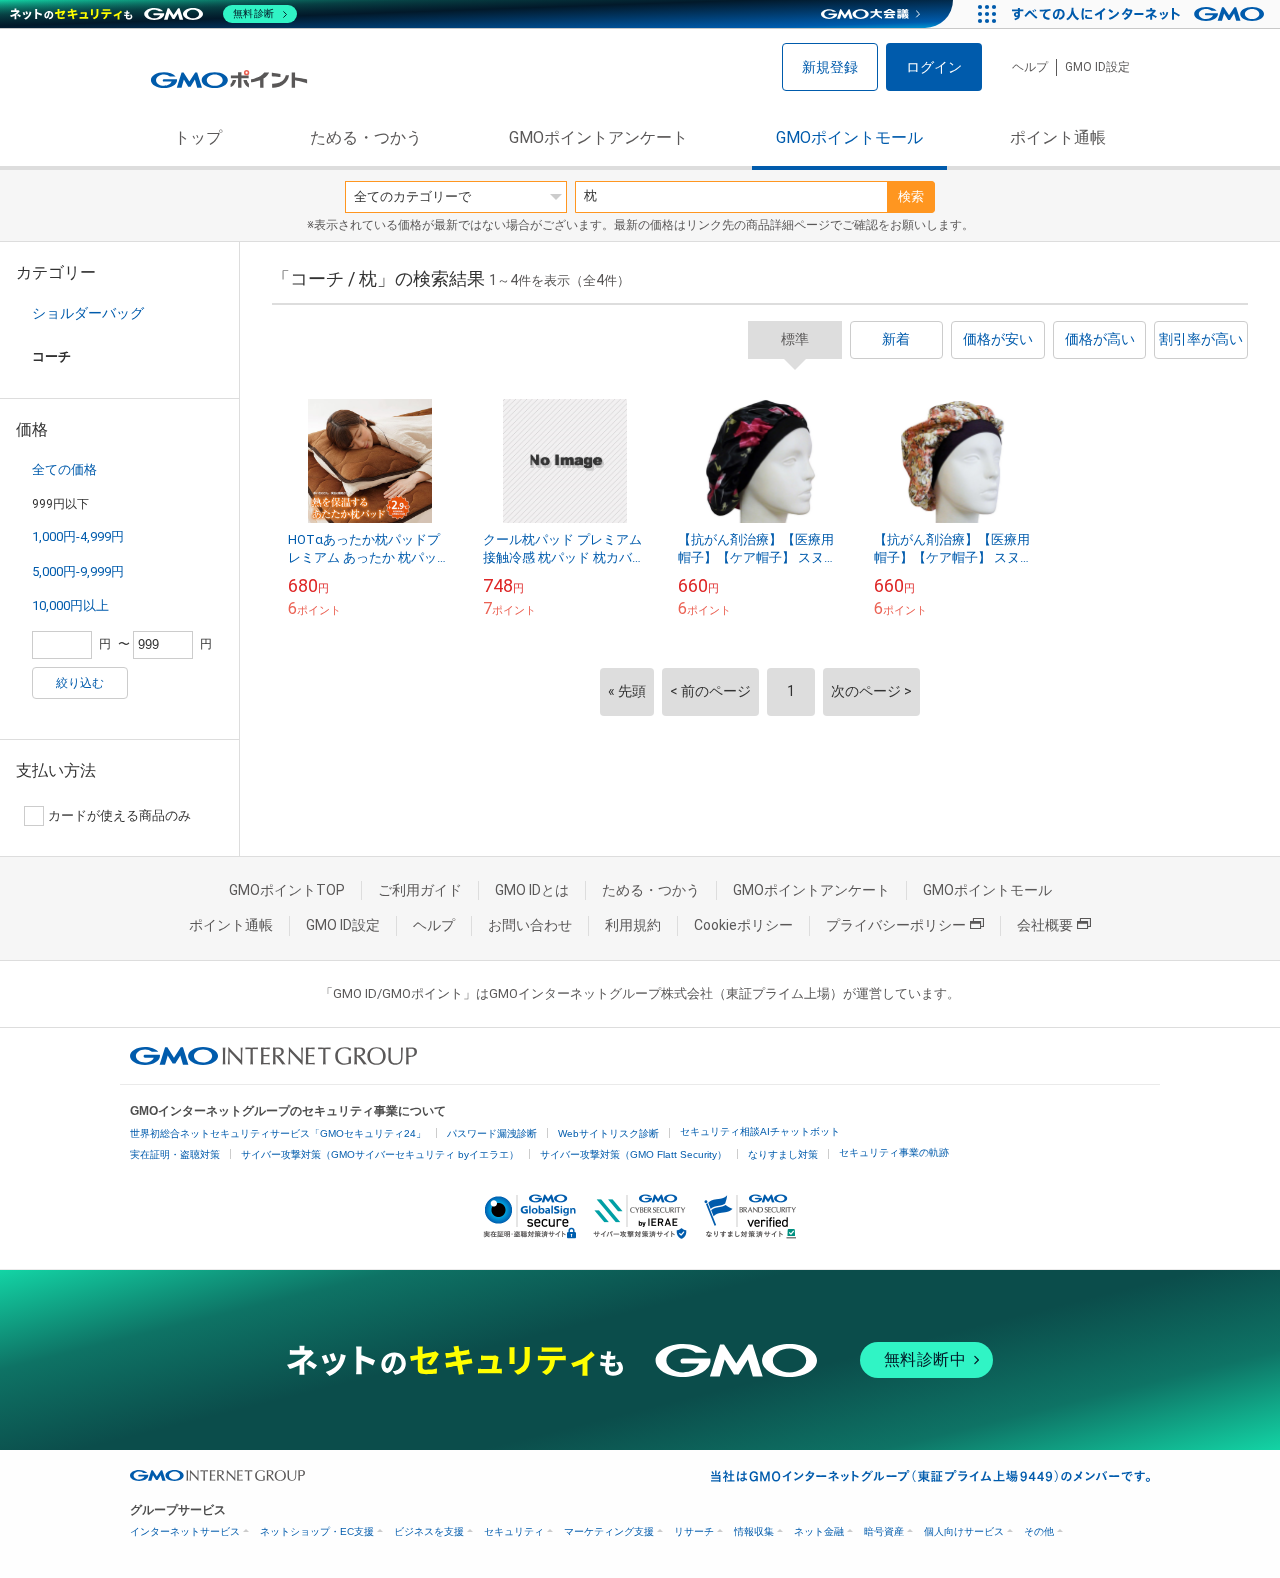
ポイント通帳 (1058, 137)
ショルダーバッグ (88, 313)
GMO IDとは (532, 890)
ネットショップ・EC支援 (317, 1531)
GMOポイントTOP (287, 890)
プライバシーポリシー (896, 925)
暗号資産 (884, 1531)
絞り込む (80, 683)
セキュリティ (514, 1531)
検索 (911, 196)
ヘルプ (1030, 67)
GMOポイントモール (849, 137)
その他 (1039, 1531)
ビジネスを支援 (429, 1531)
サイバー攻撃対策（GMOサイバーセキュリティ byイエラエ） (380, 1154)
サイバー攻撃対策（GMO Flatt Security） (633, 1154)
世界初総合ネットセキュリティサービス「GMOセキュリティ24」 (278, 1133)
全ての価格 (64, 469)
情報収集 (754, 1531)
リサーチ (694, 1531)
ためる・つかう (366, 137)
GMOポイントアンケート (598, 137)
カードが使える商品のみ (119, 815)
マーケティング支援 (609, 1531)
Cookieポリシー (743, 925)
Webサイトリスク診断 (608, 1133)
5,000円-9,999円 (78, 571)
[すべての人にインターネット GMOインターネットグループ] (1140, 14)
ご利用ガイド (420, 890)
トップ (198, 137)
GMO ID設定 (1097, 67)
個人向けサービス (964, 1531)
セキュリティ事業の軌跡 (894, 1152)
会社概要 (1045, 925)
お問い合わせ (530, 925)
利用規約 (633, 925)
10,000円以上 (70, 605)
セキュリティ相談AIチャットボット (760, 1131)
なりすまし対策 (783, 1154)
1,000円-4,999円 (78, 536)
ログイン (934, 67)
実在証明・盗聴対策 (175, 1154)
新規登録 (830, 67)
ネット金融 (819, 1531)
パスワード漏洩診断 (492, 1133)
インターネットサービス (185, 1531)
